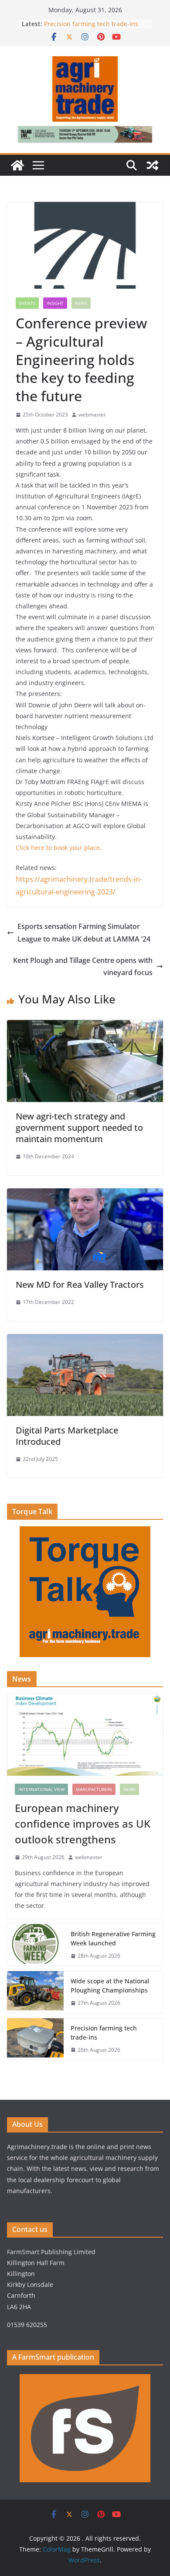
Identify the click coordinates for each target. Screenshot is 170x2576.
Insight (55, 303)
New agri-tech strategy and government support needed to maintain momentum (79, 1128)
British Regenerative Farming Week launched (113, 1938)
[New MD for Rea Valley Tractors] (85, 1194)
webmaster (92, 415)
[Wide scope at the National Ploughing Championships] (35, 1992)
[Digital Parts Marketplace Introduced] (85, 1340)
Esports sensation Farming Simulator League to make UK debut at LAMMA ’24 (84, 933)
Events (27, 303)
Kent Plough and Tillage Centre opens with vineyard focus (83, 967)
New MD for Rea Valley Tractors (80, 1285)
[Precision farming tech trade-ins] (35, 2039)
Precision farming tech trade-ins (92, 24)
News (81, 303)
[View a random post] (153, 165)
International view (41, 1789)
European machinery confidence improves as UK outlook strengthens (83, 1824)
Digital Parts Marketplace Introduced (67, 1436)
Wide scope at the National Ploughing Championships (110, 1986)
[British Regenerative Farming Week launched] (35, 1945)
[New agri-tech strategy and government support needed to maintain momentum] (85, 1026)
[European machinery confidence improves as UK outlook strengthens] (85, 1735)
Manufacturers (94, 1789)
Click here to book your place (58, 848)
